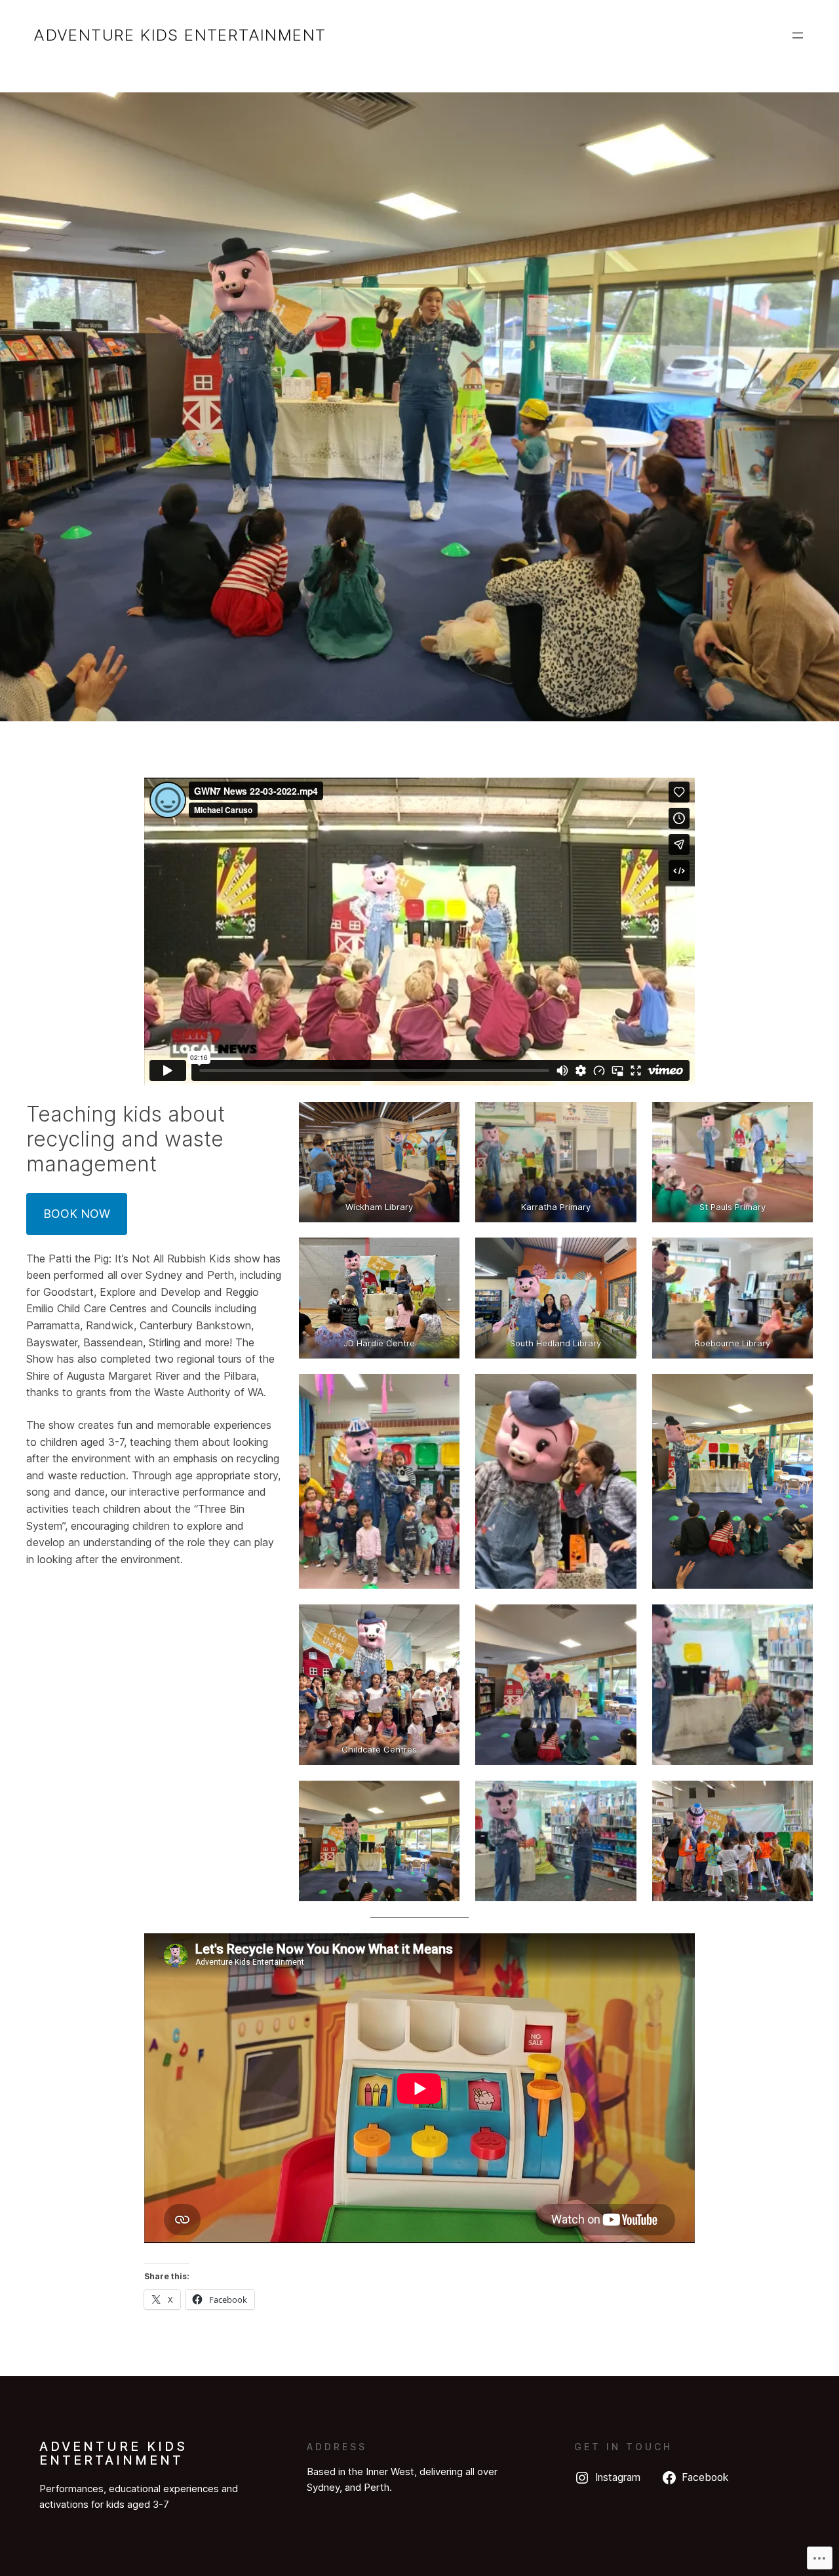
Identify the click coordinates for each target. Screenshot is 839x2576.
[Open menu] (798, 35)
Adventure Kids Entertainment (180, 35)
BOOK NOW (77, 1214)
